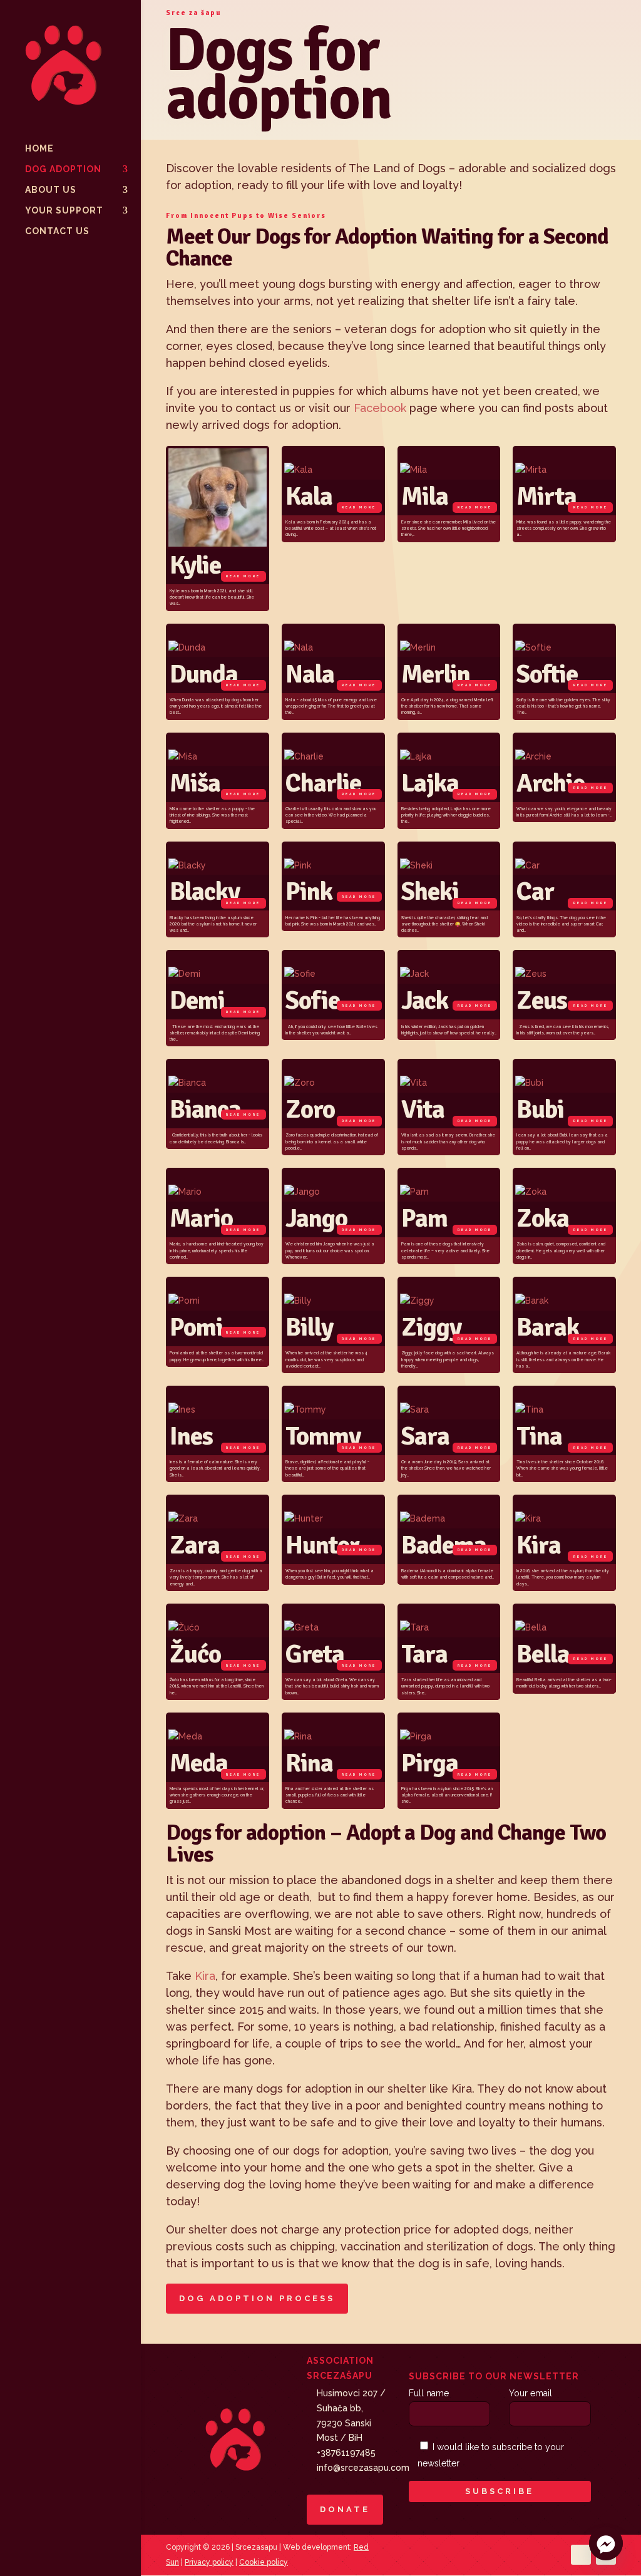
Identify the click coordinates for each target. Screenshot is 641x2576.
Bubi (540, 1109)
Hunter (322, 1545)
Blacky (205, 891)
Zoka (543, 1218)
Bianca (205, 1109)
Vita (423, 1109)
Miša (195, 783)
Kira (539, 1545)
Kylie (195, 565)
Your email (531, 2393)
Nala (310, 674)
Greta (315, 1654)
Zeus (542, 1000)
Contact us (57, 231)
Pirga (430, 1763)
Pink (309, 891)
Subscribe (500, 2491)
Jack (425, 1000)
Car (535, 891)
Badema (444, 1545)
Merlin (436, 674)
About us (51, 190)
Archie (551, 783)
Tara (424, 1654)
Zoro (310, 1109)
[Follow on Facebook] (581, 2555)
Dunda (204, 674)
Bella (543, 1654)
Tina (539, 1436)
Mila (425, 496)
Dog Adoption (63, 169)
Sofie (313, 1000)
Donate (345, 2509)
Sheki (430, 891)
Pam (424, 1218)
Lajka (430, 783)
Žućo (195, 1654)
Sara (425, 1436)
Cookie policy (264, 2562)
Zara (195, 1545)
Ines (191, 1436)
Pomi (196, 1327)
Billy (309, 1327)
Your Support (64, 211)
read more (243, 576)
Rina (309, 1763)
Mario (201, 1218)
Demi (197, 1000)
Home (39, 149)
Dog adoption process (257, 2298)
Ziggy (431, 1327)
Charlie (323, 783)
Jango (316, 1218)
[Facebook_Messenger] (606, 2543)
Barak (548, 1327)
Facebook (380, 408)
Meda (199, 1763)
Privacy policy (209, 2562)
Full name (429, 2393)
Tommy (323, 1436)
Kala (309, 496)
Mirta (546, 496)
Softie (547, 674)
